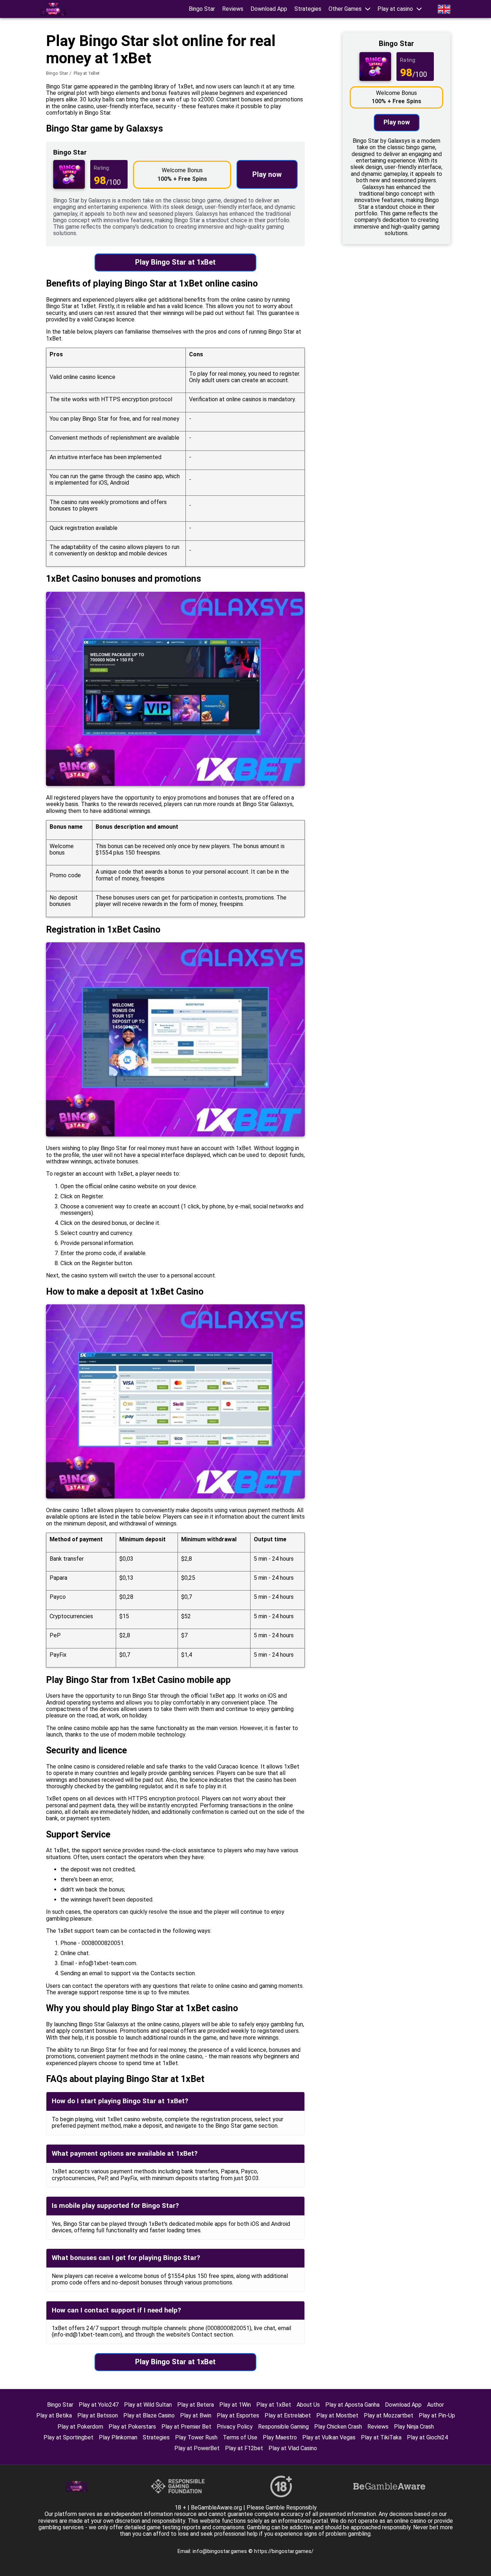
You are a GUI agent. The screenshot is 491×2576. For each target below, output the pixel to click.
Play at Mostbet (337, 2415)
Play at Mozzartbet (389, 2415)
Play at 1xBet (274, 2405)
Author (435, 2405)
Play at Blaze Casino (149, 2415)
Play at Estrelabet (288, 2415)
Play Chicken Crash (338, 2427)
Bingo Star (202, 9)
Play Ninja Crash (414, 2427)
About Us (308, 2405)
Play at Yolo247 (99, 2405)
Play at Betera (196, 2405)
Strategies (308, 9)
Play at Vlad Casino (293, 2448)
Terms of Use (240, 2437)
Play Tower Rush (196, 2437)
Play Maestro (280, 2437)
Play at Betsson (98, 2415)
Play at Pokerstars (132, 2427)
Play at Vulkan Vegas (329, 2437)
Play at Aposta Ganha (352, 2405)
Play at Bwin (196, 2415)
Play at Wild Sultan (148, 2405)
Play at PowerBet (197, 2448)
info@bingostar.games (221, 2551)
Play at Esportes (238, 2415)
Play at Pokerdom (80, 2427)
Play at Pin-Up (437, 2415)
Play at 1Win (235, 2405)
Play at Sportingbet (68, 2437)
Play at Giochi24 (427, 2437)
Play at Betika (54, 2415)
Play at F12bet (244, 2448)
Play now (267, 174)
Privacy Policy (235, 2427)
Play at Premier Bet (186, 2427)
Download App (269, 9)
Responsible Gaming (283, 2427)
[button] (349, 9)
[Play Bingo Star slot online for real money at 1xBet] (53, 9)
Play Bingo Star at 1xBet (175, 262)
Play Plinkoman (118, 2437)
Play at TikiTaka (381, 2437)
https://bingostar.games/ (284, 2551)
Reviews (233, 9)
